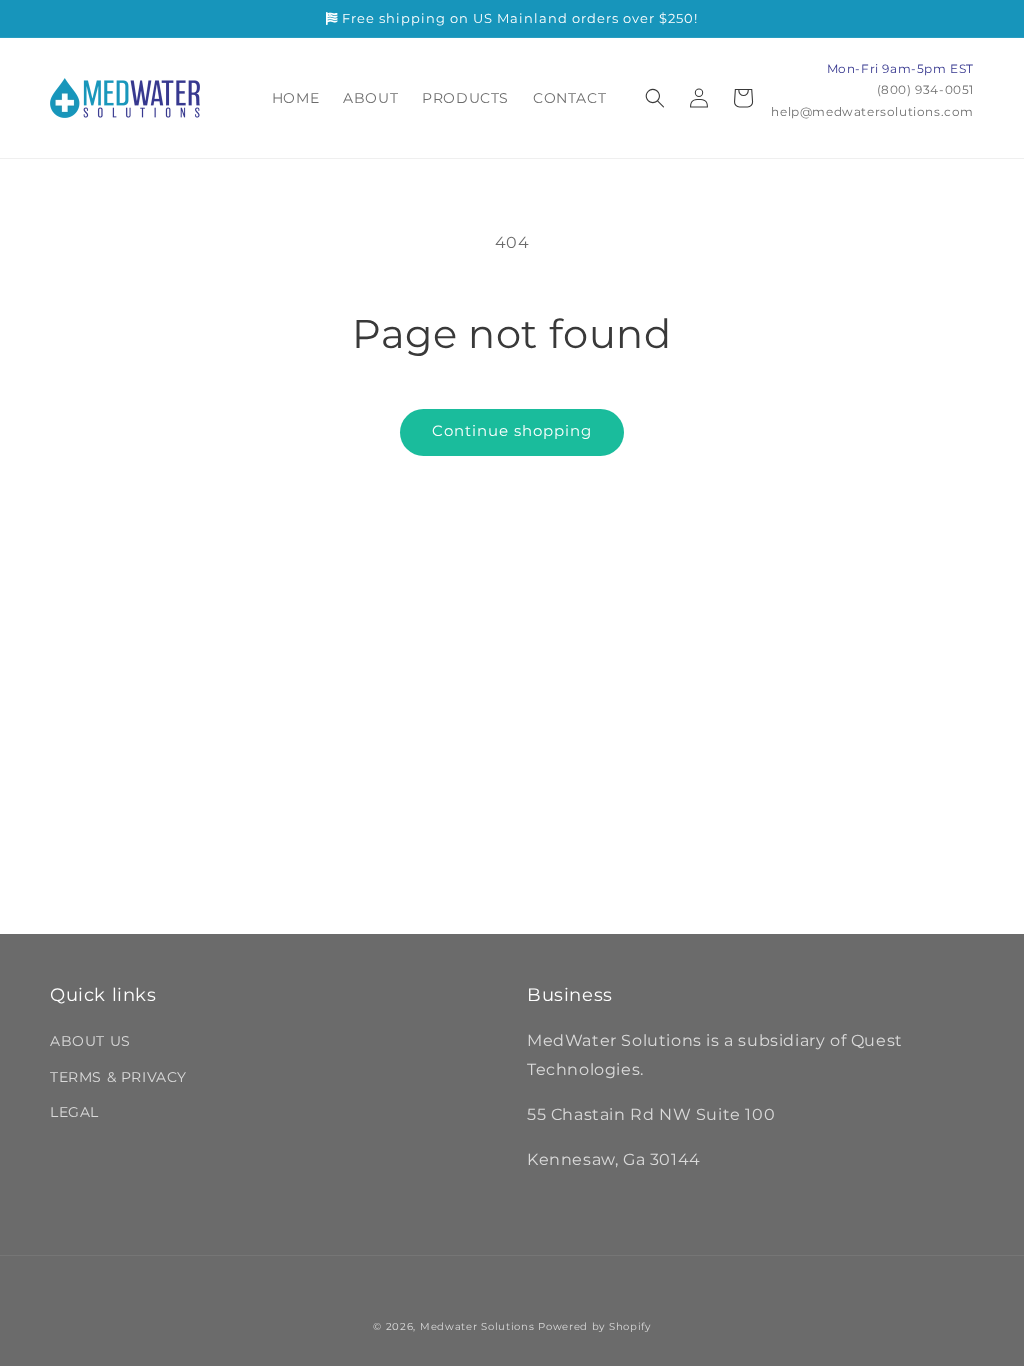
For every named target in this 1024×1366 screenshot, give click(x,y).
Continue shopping (512, 430)
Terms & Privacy (118, 1077)
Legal (74, 1112)
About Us (90, 1041)
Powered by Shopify (594, 1326)
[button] (655, 98)
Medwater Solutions (477, 1326)
